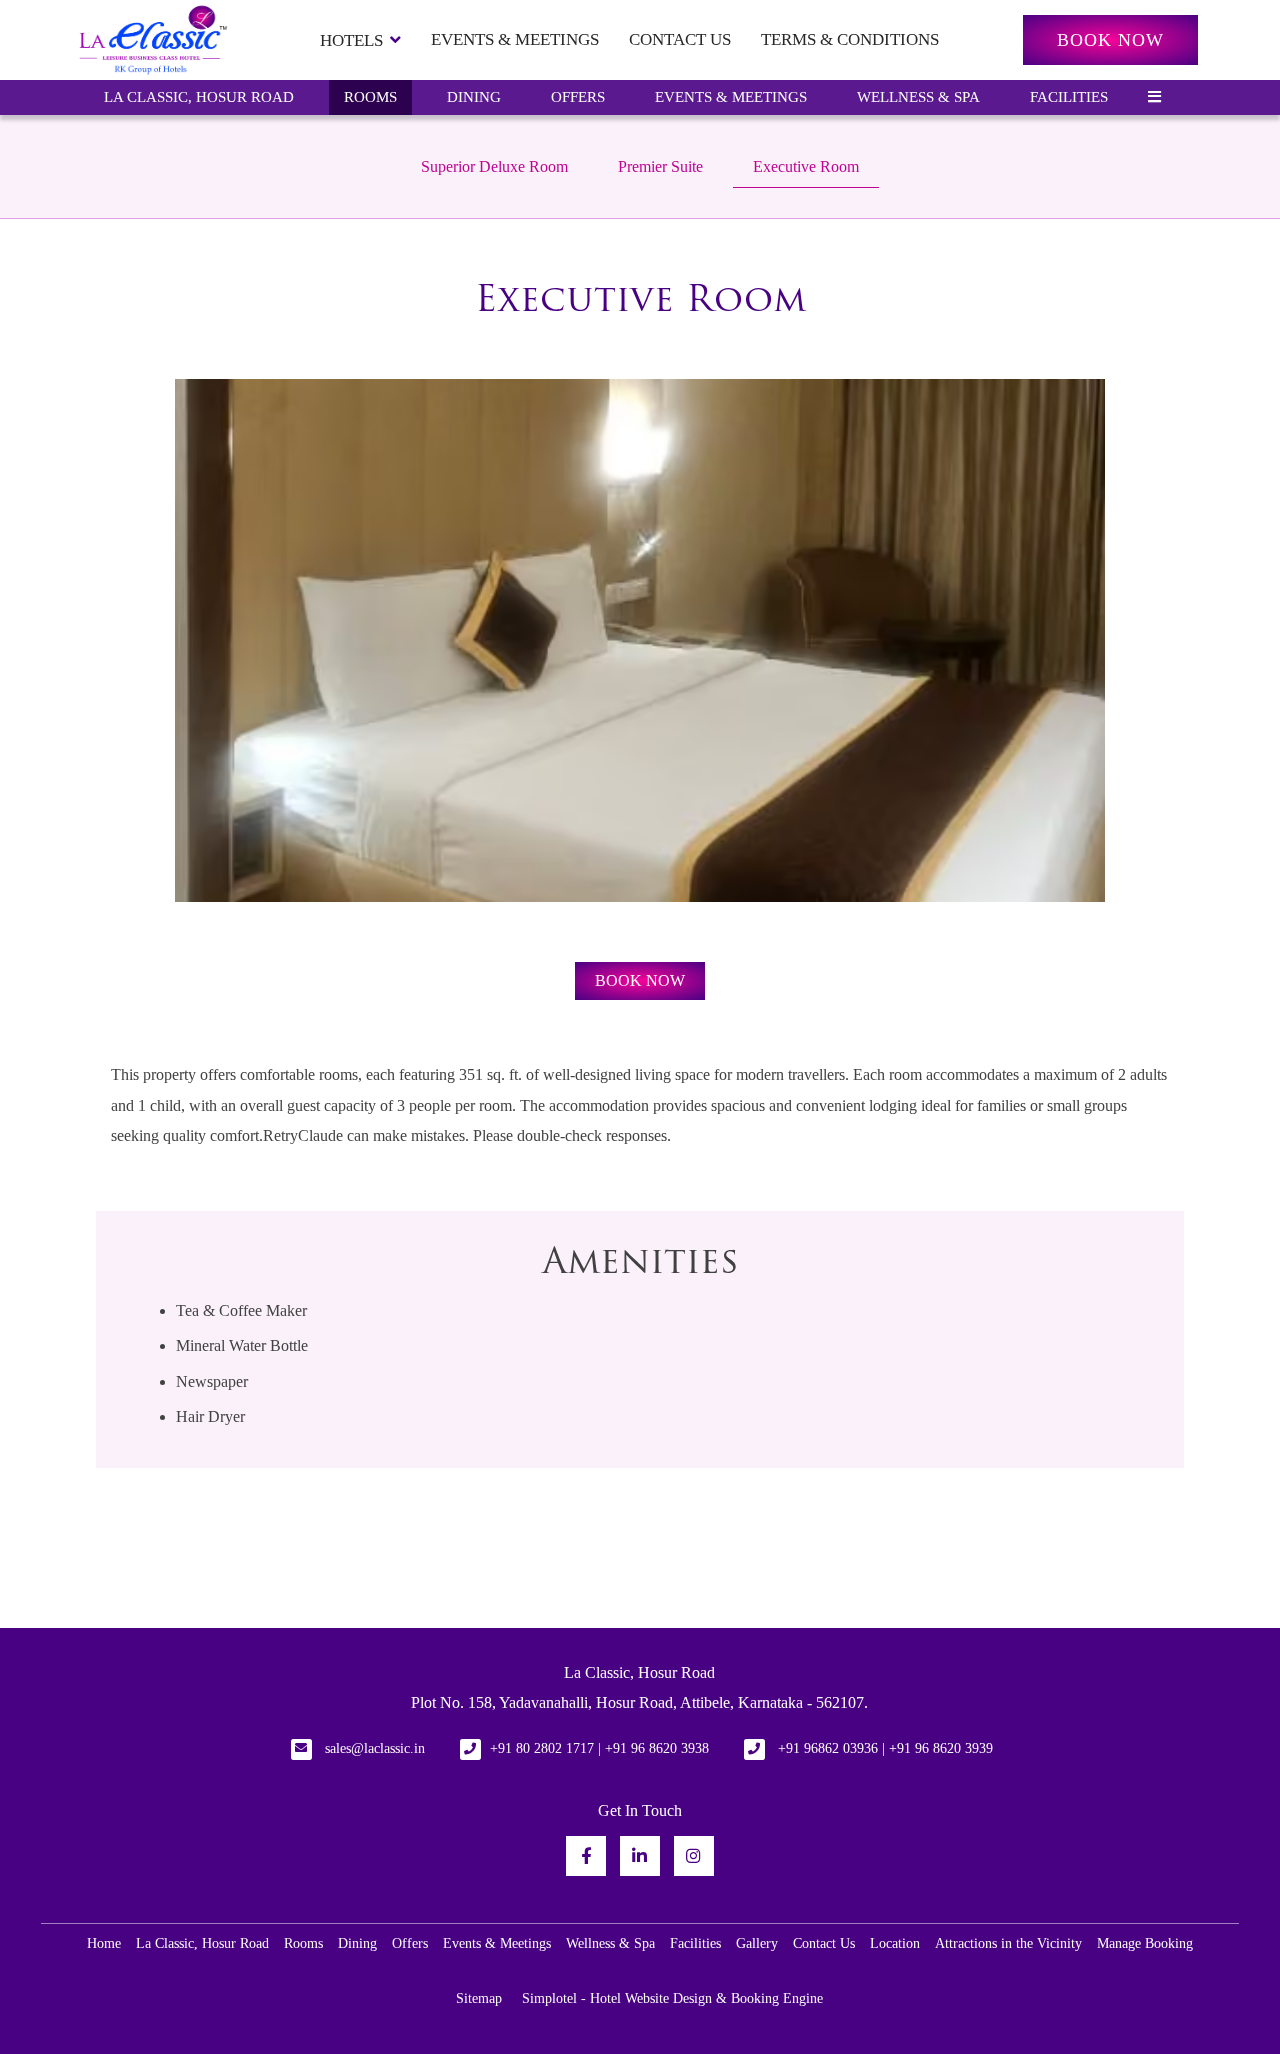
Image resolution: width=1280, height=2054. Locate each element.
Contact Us (680, 39)
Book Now (1110, 40)
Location (895, 1943)
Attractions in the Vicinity (1008, 1943)
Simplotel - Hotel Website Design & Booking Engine (672, 1998)
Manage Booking (1145, 1943)
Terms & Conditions (850, 39)
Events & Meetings (515, 39)
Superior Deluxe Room (494, 166)
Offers (578, 97)
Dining (474, 97)
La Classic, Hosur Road (199, 97)
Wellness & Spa (918, 97)
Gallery (757, 1943)
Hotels (351, 40)
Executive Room (806, 166)
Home (104, 1943)
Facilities (1069, 97)
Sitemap (479, 1998)
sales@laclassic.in (375, 1748)
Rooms (370, 97)
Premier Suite (660, 166)
